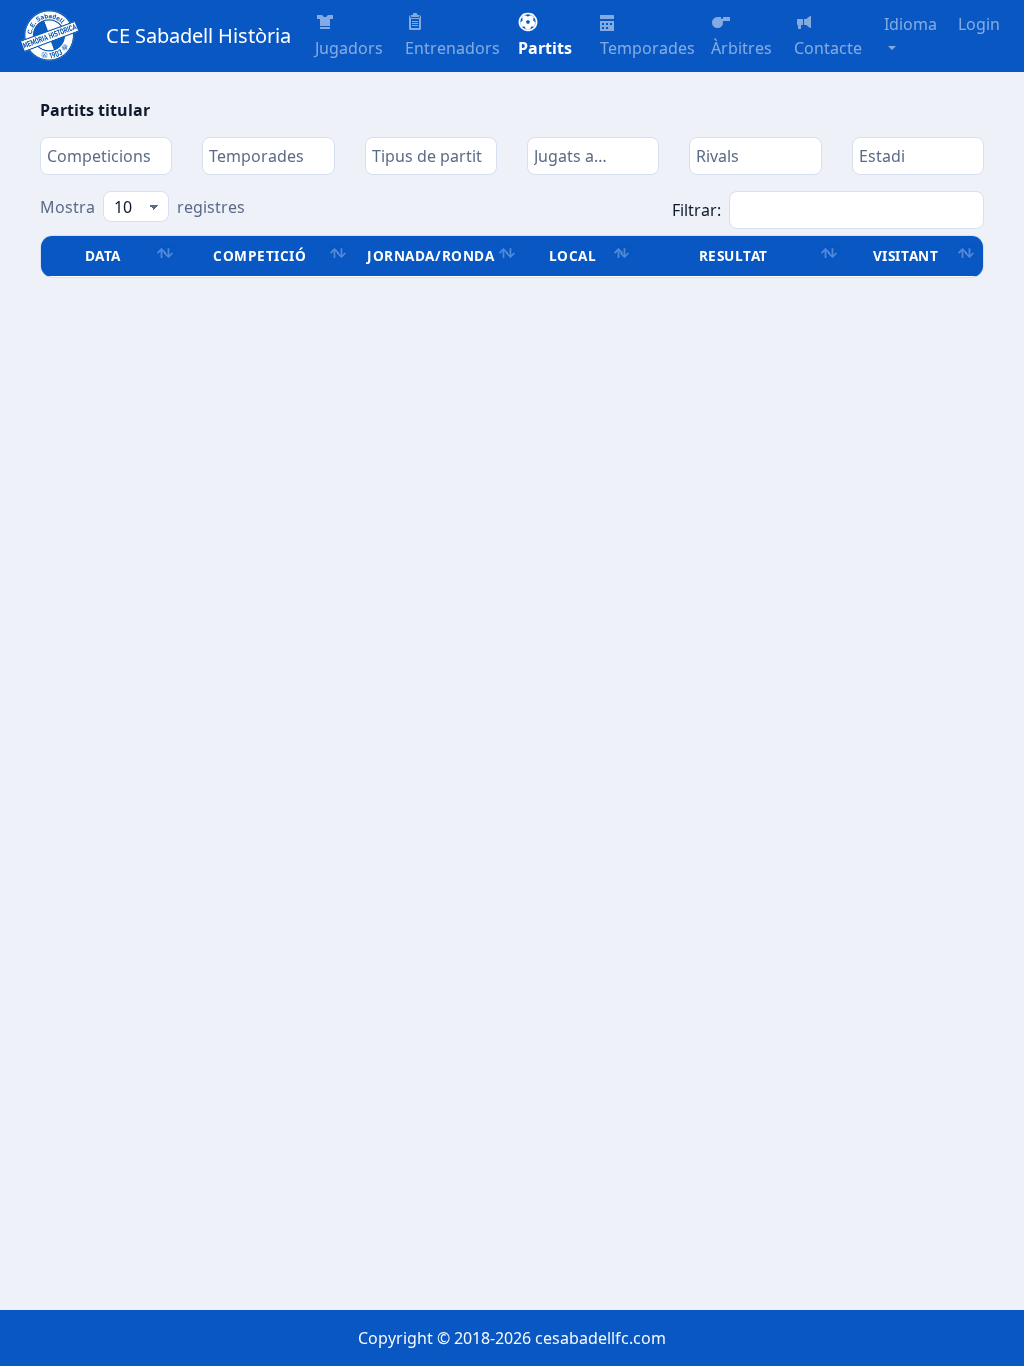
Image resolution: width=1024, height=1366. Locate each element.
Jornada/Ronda (430, 255)
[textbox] (106, 156)
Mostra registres (142, 207)
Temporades (647, 48)
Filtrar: (696, 210)
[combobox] (106, 156)
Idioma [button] (910, 24)
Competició (259, 255)
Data (103, 255)
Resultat (733, 255)
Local (573, 255)
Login (979, 24)
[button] (550, 36)
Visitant (905, 255)
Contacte (828, 48)
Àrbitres (741, 48)
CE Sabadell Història (198, 35)
